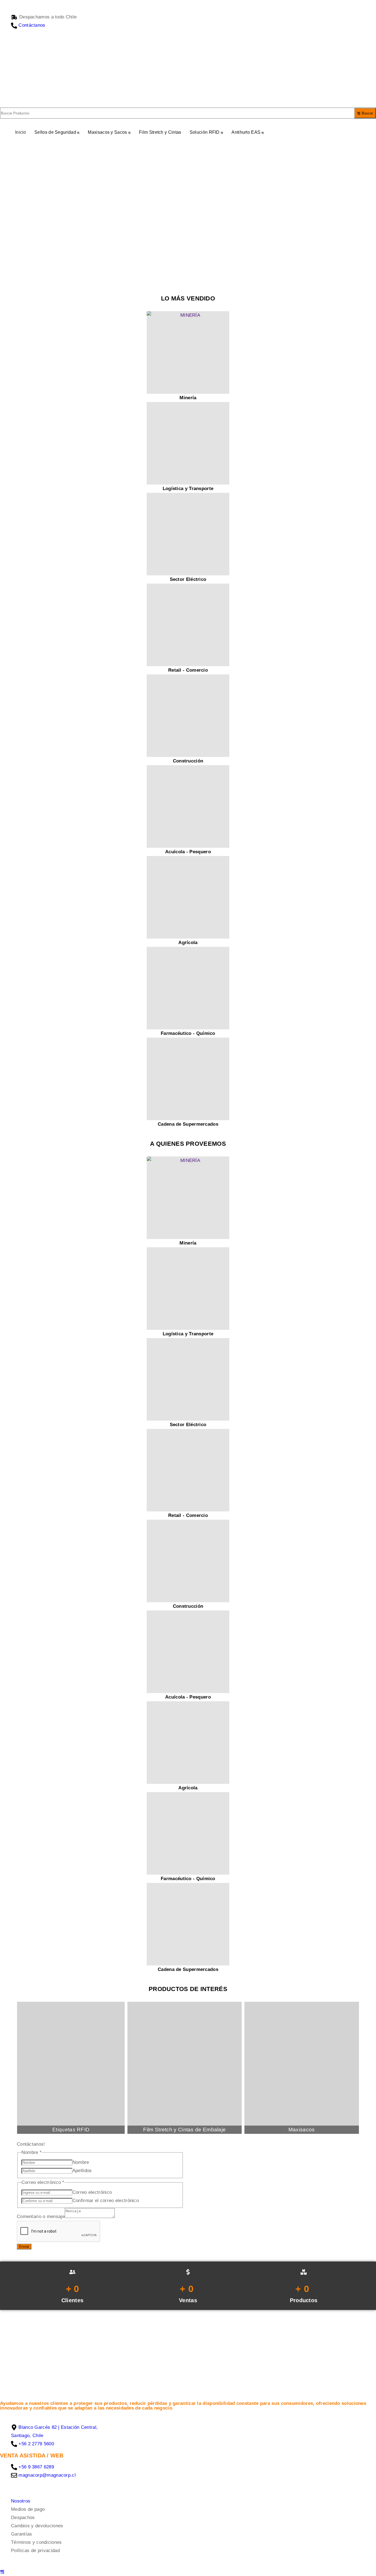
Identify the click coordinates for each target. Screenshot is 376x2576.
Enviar (24, 2247)
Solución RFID (205, 132)
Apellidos (82, 2171)
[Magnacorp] (83, 73)
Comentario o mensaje (41, 2217)
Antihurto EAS (246, 132)
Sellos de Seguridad (55, 132)
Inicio (21, 132)
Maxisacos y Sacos (107, 132)
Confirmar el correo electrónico (105, 2200)
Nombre (81, 2162)
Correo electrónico (92, 2192)
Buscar (367, 113)
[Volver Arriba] (2, 2572)
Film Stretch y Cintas (160, 132)
